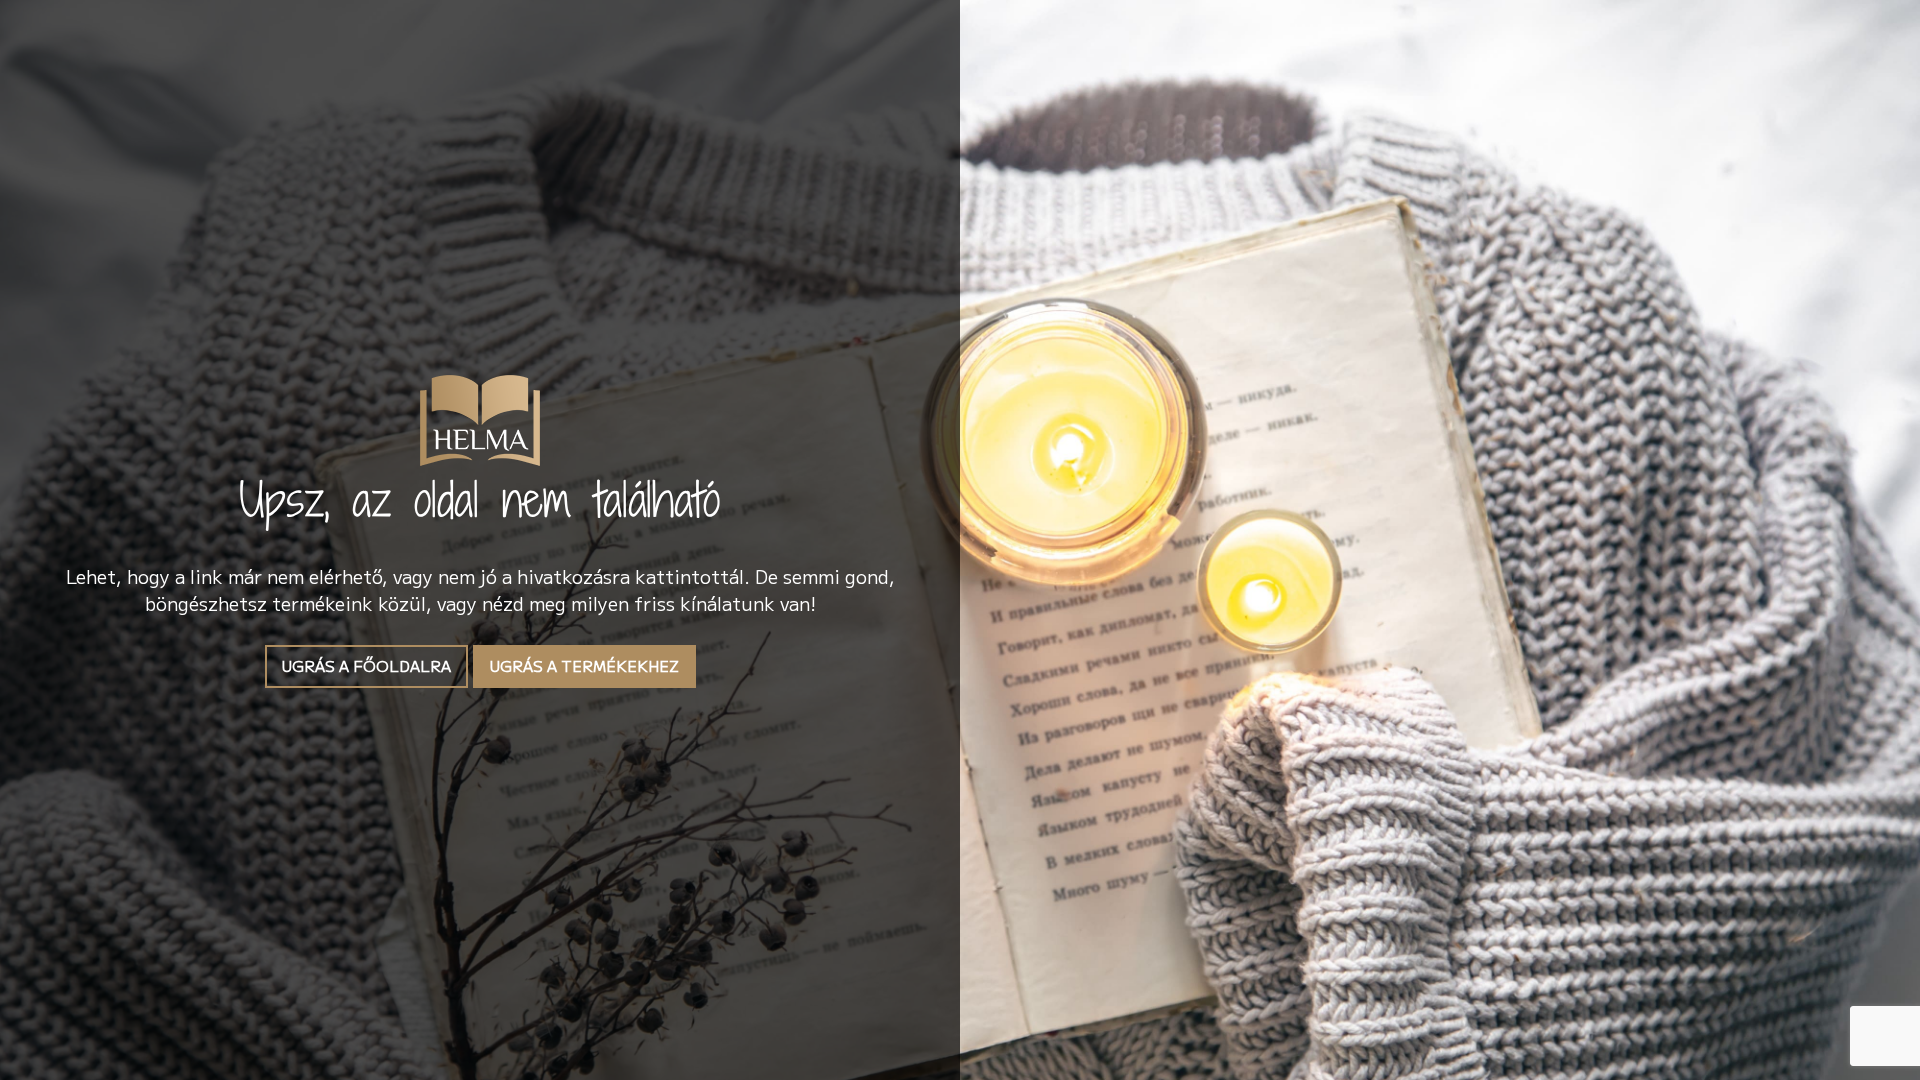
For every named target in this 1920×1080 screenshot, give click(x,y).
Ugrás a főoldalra (366, 665)
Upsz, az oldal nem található (480, 499)
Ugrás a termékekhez (584, 665)
